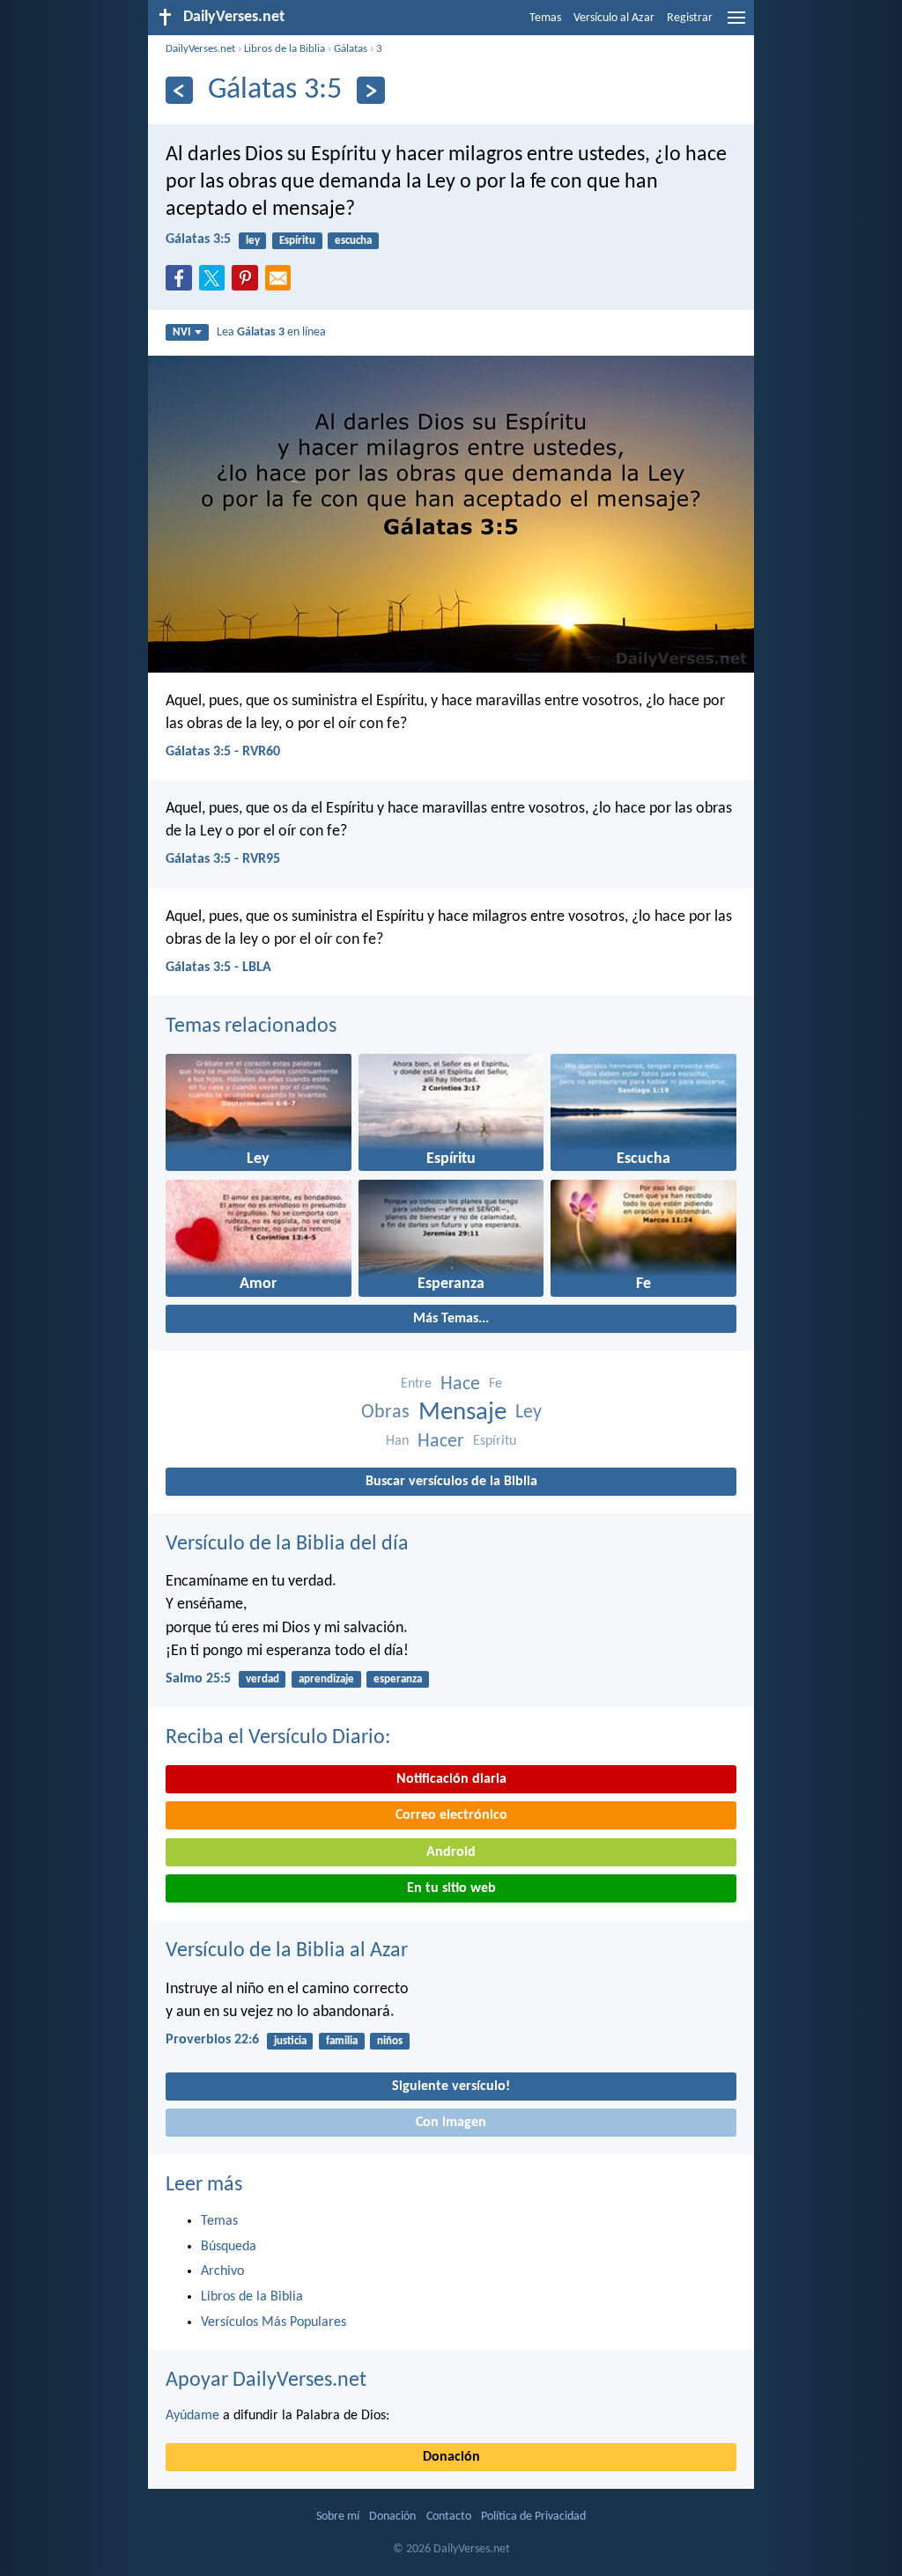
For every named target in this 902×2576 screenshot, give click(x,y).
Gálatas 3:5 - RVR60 (223, 752)
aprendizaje (326, 1679)
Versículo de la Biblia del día (287, 1544)
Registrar (690, 18)
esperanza (398, 1679)
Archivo (222, 2271)
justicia (290, 2041)
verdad (262, 1679)
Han (397, 1441)
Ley (529, 1413)
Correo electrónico (451, 1815)
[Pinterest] (248, 283)
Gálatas (351, 49)
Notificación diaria (451, 1779)
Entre (416, 1384)
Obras (385, 1413)
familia (342, 2041)
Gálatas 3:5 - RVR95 (223, 859)
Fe (495, 1384)
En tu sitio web (451, 1888)
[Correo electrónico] (282, 283)
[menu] (736, 25)
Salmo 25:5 (198, 1679)
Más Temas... (451, 1319)
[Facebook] (182, 283)
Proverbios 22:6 (212, 2040)
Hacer (441, 1442)
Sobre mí (338, 2517)
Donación (451, 2457)
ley (253, 241)
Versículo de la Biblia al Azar (287, 1951)
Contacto (449, 2517)
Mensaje (462, 1413)
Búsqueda (229, 2247)
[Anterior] (179, 90)
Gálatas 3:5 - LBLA (218, 968)
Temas (545, 18)
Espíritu (297, 241)
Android (451, 1852)
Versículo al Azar (614, 18)
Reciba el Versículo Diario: (278, 1738)
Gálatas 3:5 (198, 239)
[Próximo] (370, 90)
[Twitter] (216, 283)
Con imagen (451, 2123)
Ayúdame (192, 2416)
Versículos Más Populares (274, 2322)
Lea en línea (271, 332)
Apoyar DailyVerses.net (266, 2381)
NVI (181, 332)
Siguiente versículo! (451, 2087)
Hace (460, 1384)
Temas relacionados (251, 1027)
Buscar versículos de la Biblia (451, 1482)
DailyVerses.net (200, 49)
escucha (353, 241)
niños (390, 2041)
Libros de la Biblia (285, 49)
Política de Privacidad (533, 2517)
